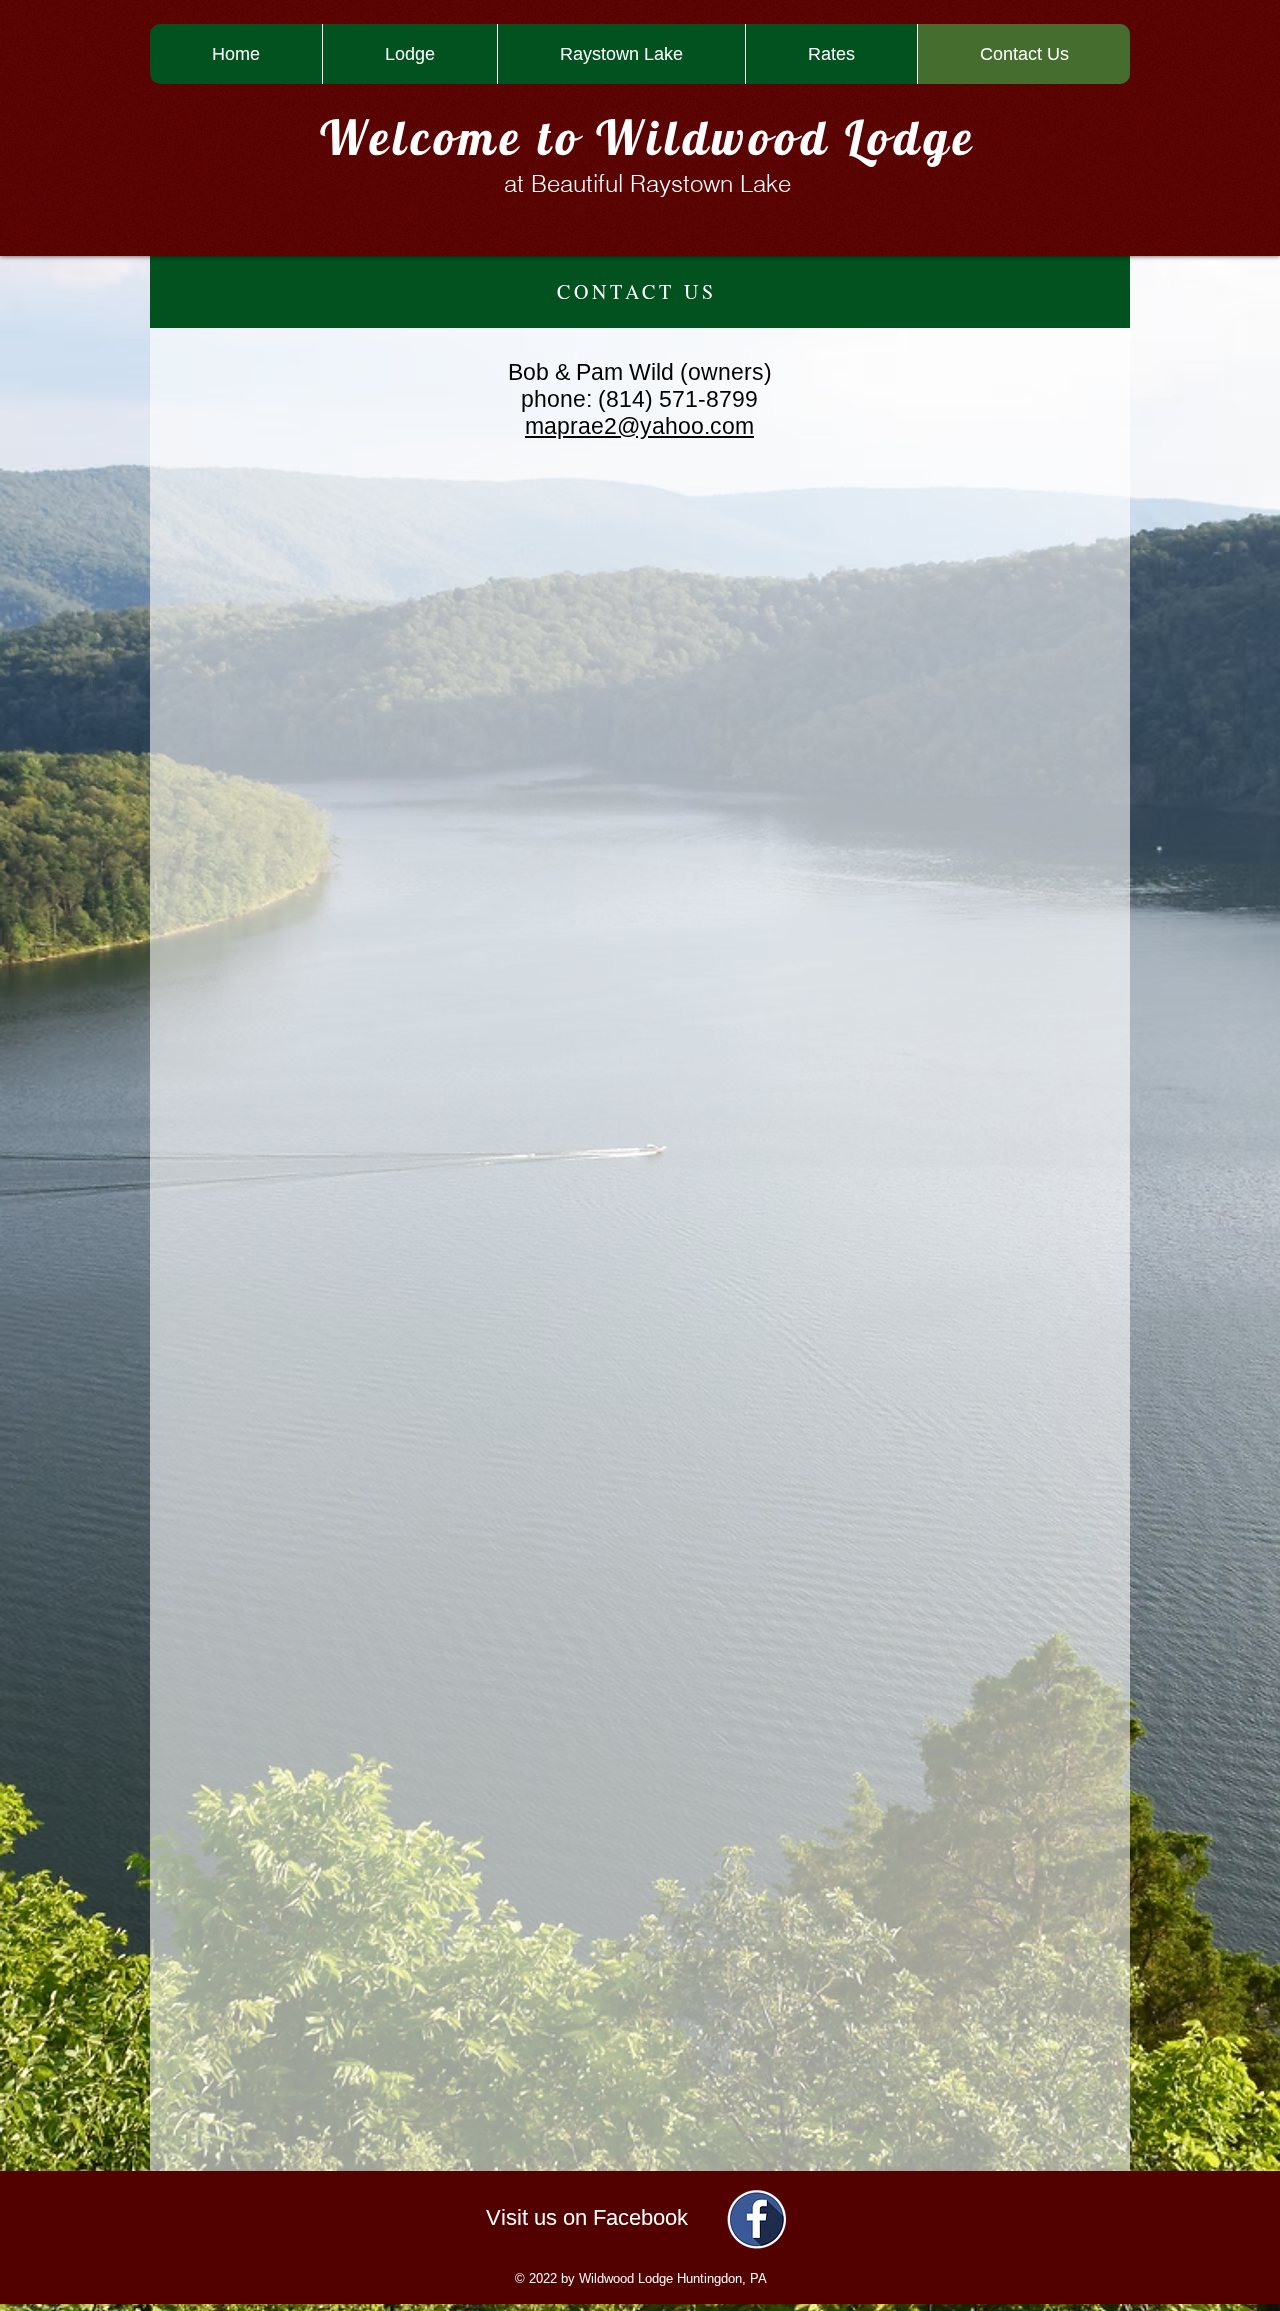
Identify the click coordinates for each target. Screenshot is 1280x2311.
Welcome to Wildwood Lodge (648, 137)
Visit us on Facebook (587, 2217)
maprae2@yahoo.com (639, 426)
